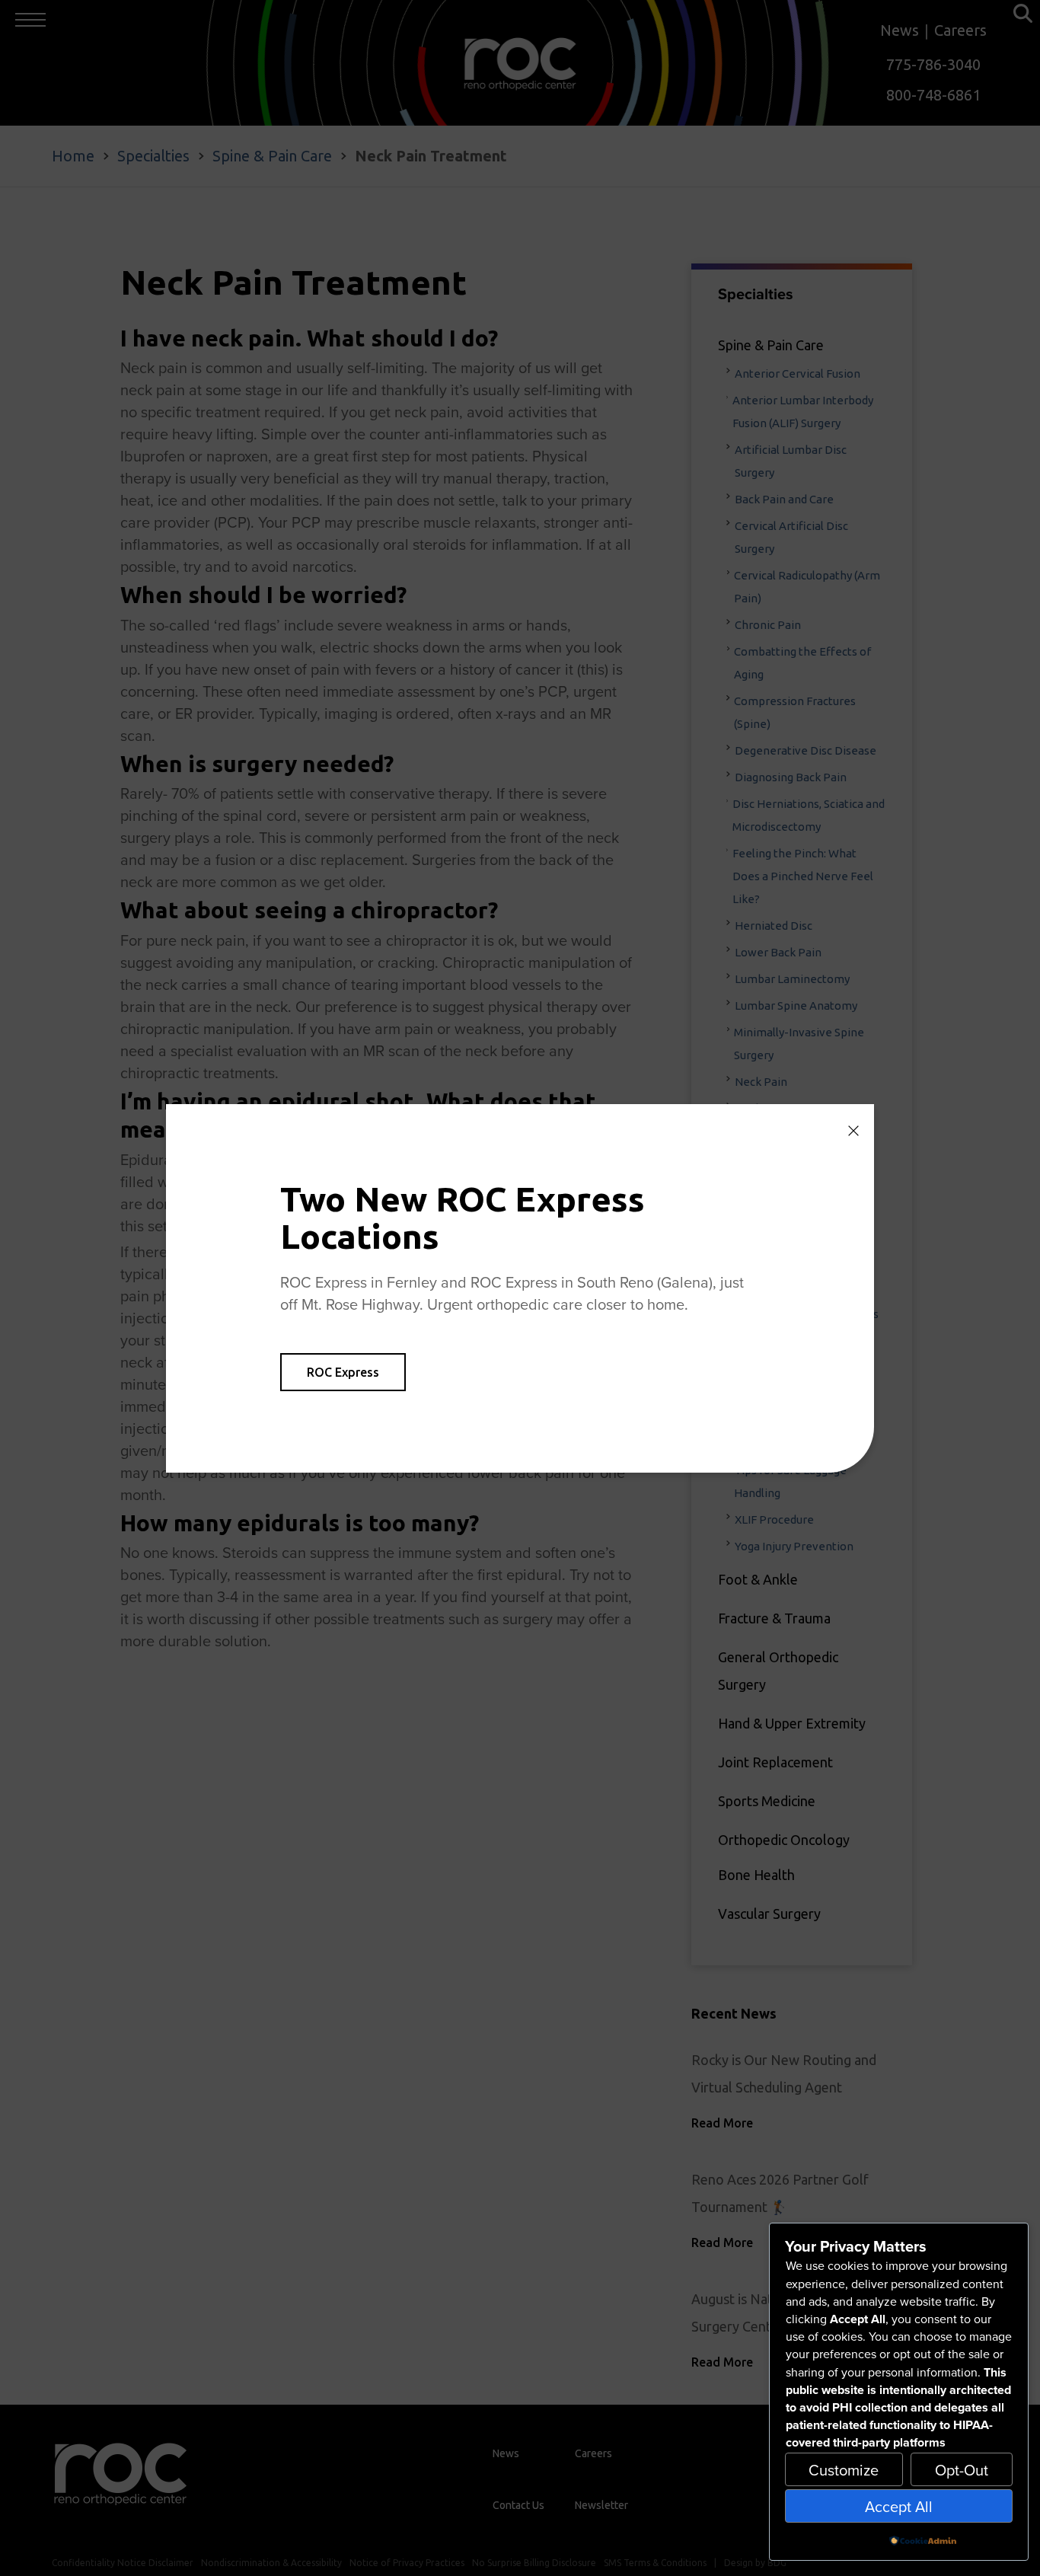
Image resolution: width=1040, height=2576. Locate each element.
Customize (844, 2470)
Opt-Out (962, 2470)
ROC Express (343, 1372)
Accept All (899, 2506)
